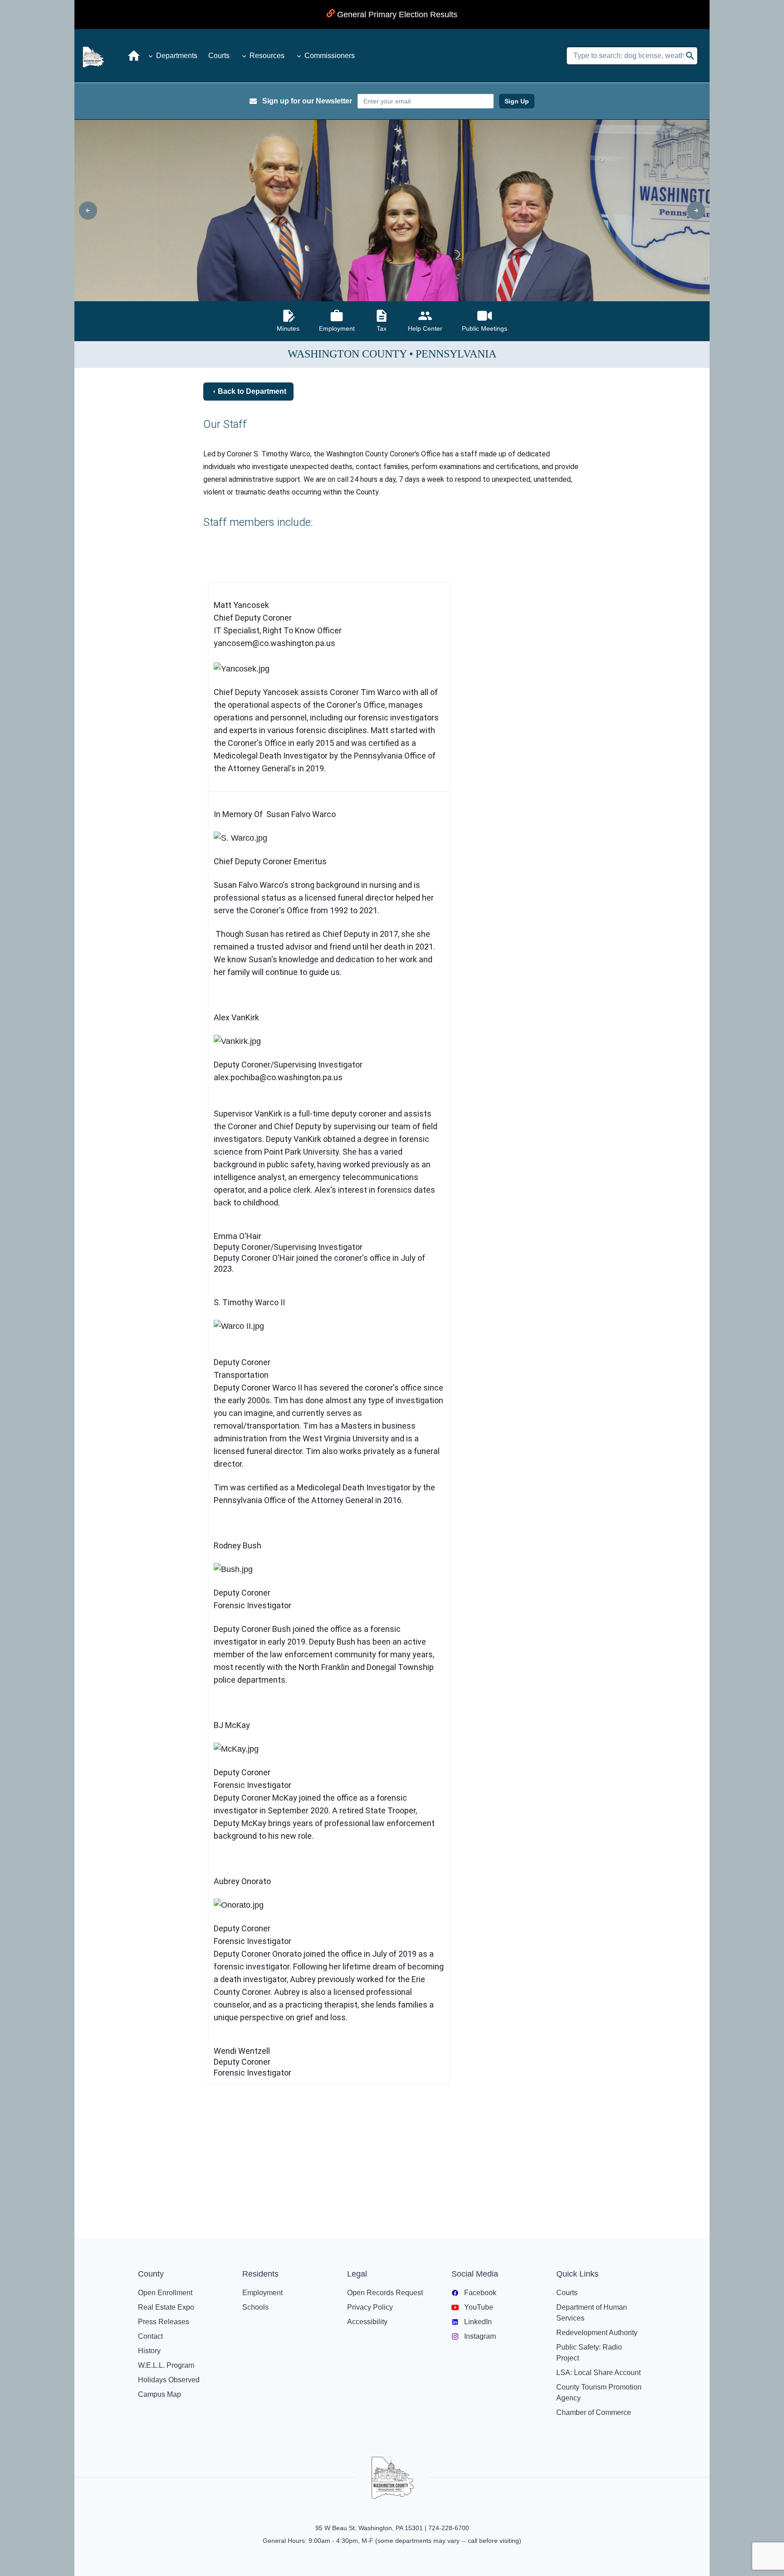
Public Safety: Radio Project (589, 2353)
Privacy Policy (370, 2307)
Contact (150, 2336)
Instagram (480, 2336)
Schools (255, 2307)
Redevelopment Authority (597, 2333)
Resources (267, 56)
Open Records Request (385, 2293)
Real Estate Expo (166, 2307)
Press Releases (164, 2322)
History (149, 2351)
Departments (177, 56)
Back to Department (252, 391)
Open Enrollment (165, 2293)
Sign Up (517, 101)
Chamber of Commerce (594, 2412)
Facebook (480, 2293)
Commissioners (330, 56)
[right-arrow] (696, 211)
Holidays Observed (169, 2380)
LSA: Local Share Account (598, 2373)
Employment (262, 2293)
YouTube (479, 2307)
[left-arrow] (88, 211)
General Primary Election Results (396, 15)
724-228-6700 (449, 2528)
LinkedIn (478, 2322)
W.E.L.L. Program (166, 2365)
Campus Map (159, 2394)
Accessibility (367, 2322)
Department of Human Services (592, 2313)
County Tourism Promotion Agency (599, 2392)
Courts (219, 56)
